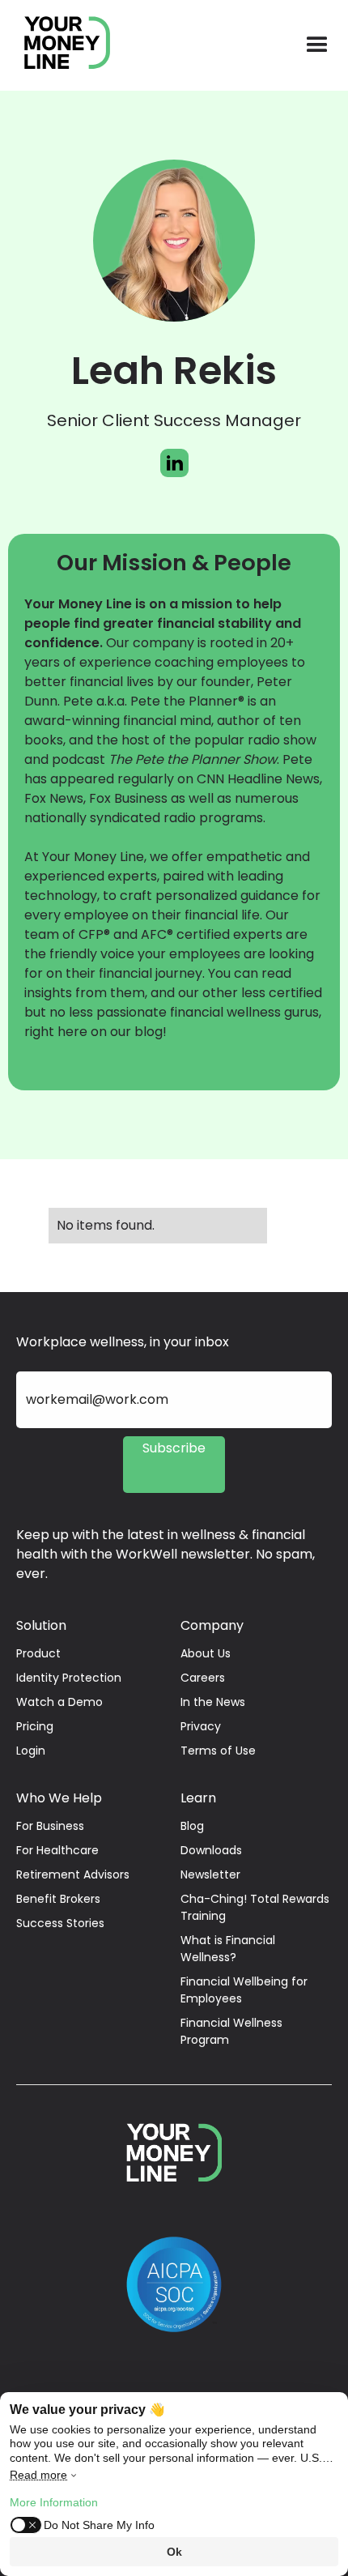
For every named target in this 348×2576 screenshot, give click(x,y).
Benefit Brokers (58, 1899)
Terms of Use (218, 1751)
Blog (192, 1826)
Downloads (211, 1850)
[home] (59, 45)
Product (38, 1653)
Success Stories (60, 1923)
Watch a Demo (59, 1702)
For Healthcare (57, 1850)
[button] (317, 45)
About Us (206, 1653)
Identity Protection (69, 1678)
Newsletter (210, 1874)
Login (31, 1751)
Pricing (35, 1726)
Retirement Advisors (73, 1874)
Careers (203, 1678)
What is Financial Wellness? (228, 1949)
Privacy (201, 1726)
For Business (50, 1826)
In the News (213, 1702)
